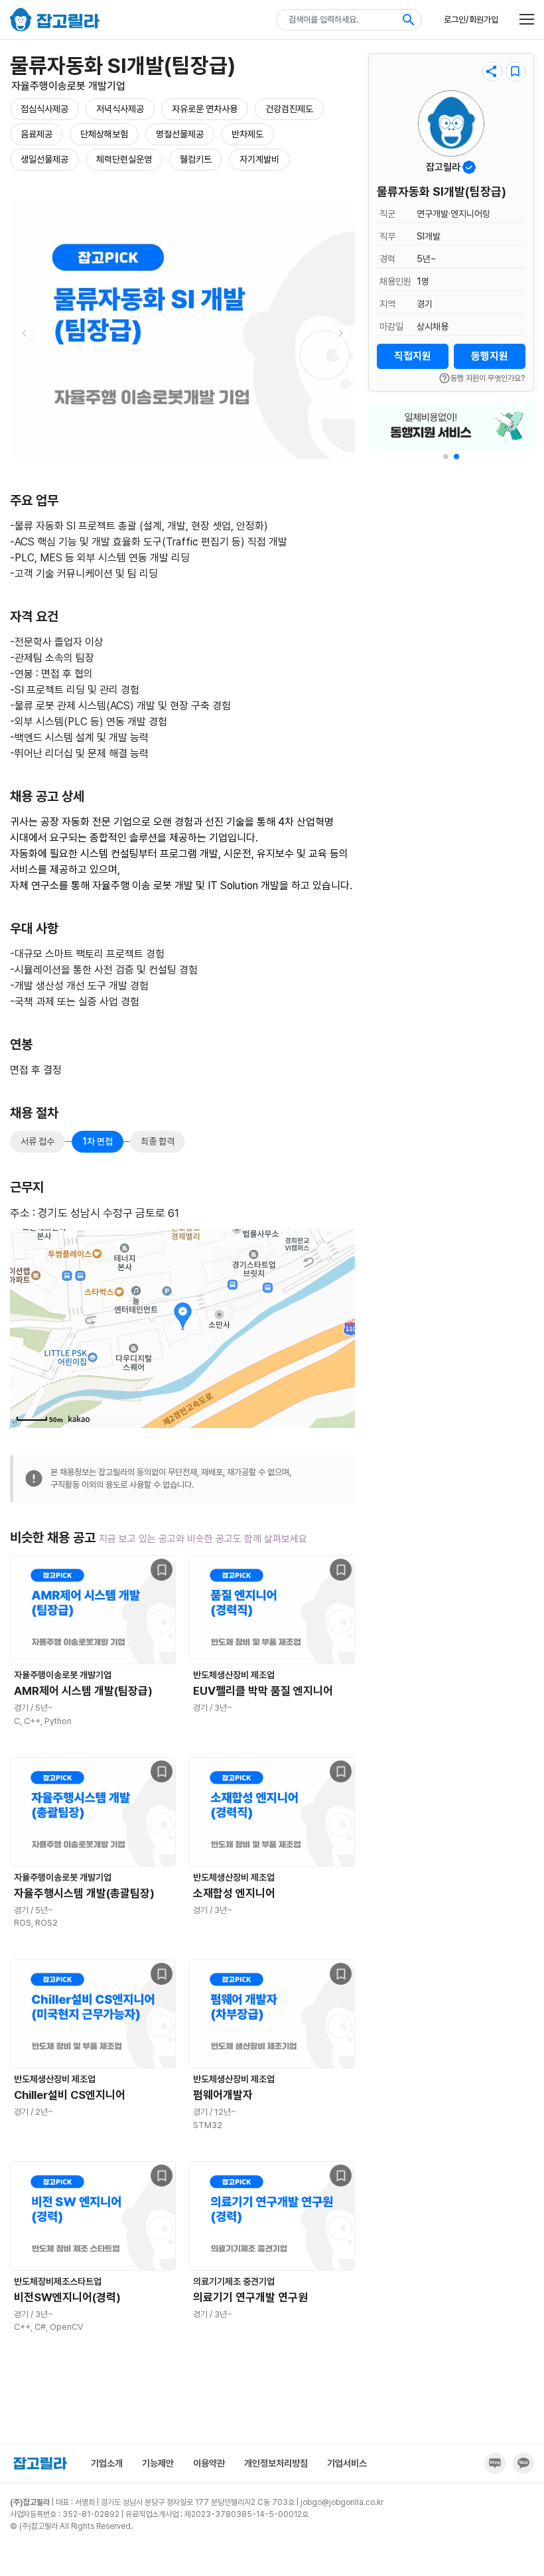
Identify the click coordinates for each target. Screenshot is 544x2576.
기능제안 (158, 2463)
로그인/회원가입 (471, 20)
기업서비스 (347, 2463)
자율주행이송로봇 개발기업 (68, 86)
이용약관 (209, 2463)
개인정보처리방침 (276, 2463)
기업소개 (107, 2463)
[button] (446, 457)
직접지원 (413, 356)
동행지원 (490, 356)
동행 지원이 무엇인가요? (482, 378)
